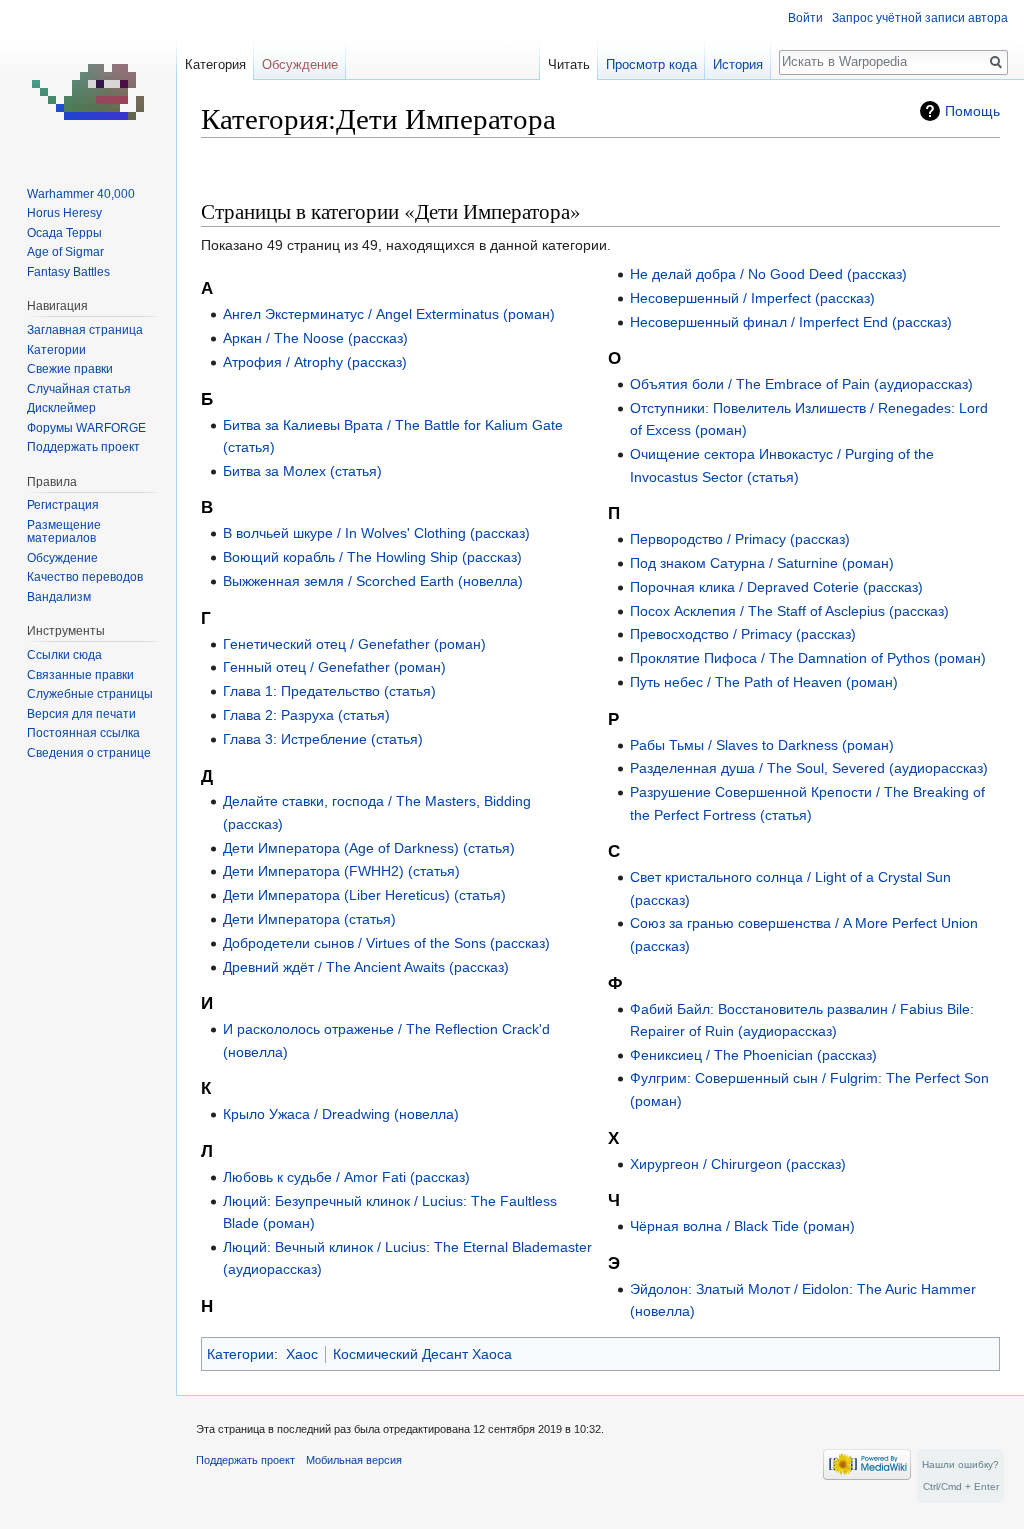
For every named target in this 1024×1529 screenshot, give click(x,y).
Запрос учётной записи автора (920, 18)
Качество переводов (85, 577)
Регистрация (63, 505)
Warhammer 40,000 (81, 194)
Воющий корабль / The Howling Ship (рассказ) (372, 557)
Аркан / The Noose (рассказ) (315, 338)
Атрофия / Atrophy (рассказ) (315, 362)
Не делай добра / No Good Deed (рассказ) (768, 274)
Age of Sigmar (65, 252)
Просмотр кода (651, 64)
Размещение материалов (64, 532)
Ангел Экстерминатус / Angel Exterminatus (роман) (389, 314)
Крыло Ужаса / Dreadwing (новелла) (341, 1114)
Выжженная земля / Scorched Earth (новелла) (373, 581)
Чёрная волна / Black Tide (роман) (742, 1226)
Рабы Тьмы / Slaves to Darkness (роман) (762, 745)
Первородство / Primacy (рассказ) (740, 539)
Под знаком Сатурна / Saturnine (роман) (762, 563)
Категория (215, 64)
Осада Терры (64, 233)
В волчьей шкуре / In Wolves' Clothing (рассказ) (376, 533)
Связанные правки (80, 675)
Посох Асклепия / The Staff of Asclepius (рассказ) (789, 611)
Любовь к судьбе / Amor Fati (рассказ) (346, 1177)
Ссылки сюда (64, 655)
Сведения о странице (89, 753)
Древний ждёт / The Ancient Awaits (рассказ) (366, 967)
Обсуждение (300, 64)
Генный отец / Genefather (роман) (334, 667)
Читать (569, 64)
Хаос (302, 1354)
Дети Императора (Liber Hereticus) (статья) (364, 895)
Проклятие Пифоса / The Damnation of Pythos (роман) (808, 658)
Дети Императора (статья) (309, 919)
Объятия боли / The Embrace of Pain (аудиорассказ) (801, 384)
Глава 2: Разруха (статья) (306, 715)
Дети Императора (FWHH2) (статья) (341, 871)
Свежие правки (70, 369)
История (738, 64)
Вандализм (59, 597)
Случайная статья (79, 389)
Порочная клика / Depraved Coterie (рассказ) (776, 587)
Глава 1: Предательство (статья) (329, 691)
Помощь (972, 111)
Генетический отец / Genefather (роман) (354, 644)
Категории (240, 1354)
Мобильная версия (354, 1460)
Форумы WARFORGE (86, 428)
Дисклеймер (61, 408)
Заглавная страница (85, 330)
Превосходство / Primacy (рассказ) (743, 634)
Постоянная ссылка (83, 733)
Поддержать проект (83, 447)
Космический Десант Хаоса (422, 1354)
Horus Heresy (64, 213)
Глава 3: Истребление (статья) (323, 739)
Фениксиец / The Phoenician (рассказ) (753, 1055)
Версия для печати (81, 714)
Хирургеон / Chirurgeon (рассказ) (738, 1164)
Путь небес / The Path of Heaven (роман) (764, 682)
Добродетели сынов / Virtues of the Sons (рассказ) (386, 943)
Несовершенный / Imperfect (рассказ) (752, 298)
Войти (805, 18)
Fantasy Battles (68, 272)
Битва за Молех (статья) (302, 471)
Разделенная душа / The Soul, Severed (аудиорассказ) (809, 768)
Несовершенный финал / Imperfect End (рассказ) (791, 322)
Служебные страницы (90, 694)
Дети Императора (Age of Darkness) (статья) (369, 848)
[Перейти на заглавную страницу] (88, 80)
